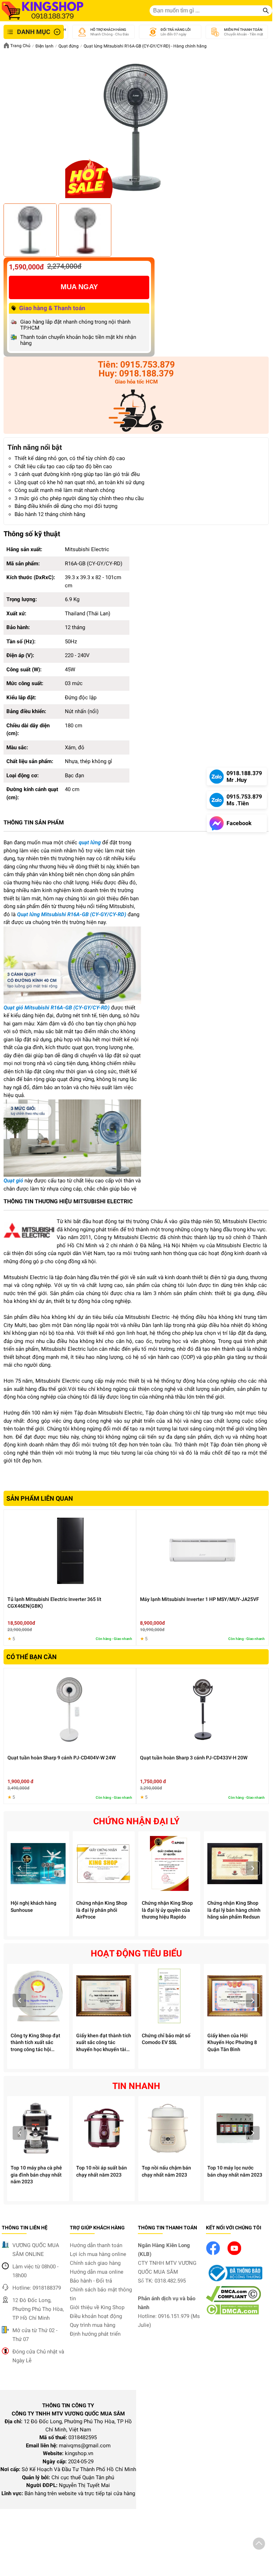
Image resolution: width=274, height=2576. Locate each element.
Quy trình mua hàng (93, 2325)
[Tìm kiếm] (266, 11)
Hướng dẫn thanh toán (96, 2245)
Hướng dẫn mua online (97, 2272)
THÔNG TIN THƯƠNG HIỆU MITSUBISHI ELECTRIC (68, 1201)
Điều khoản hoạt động (96, 2316)
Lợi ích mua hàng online (98, 2254)
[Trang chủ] (43, 11)
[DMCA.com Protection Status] (232, 2313)
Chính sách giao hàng (95, 2263)
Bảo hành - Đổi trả (91, 2281)
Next (253, 1868)
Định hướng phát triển (95, 2334)
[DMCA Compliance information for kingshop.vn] (233, 2300)
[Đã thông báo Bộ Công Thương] (234, 2282)
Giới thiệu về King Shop (97, 2307)
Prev (20, 1868)
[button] (259, 2545)
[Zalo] (136, 412)
